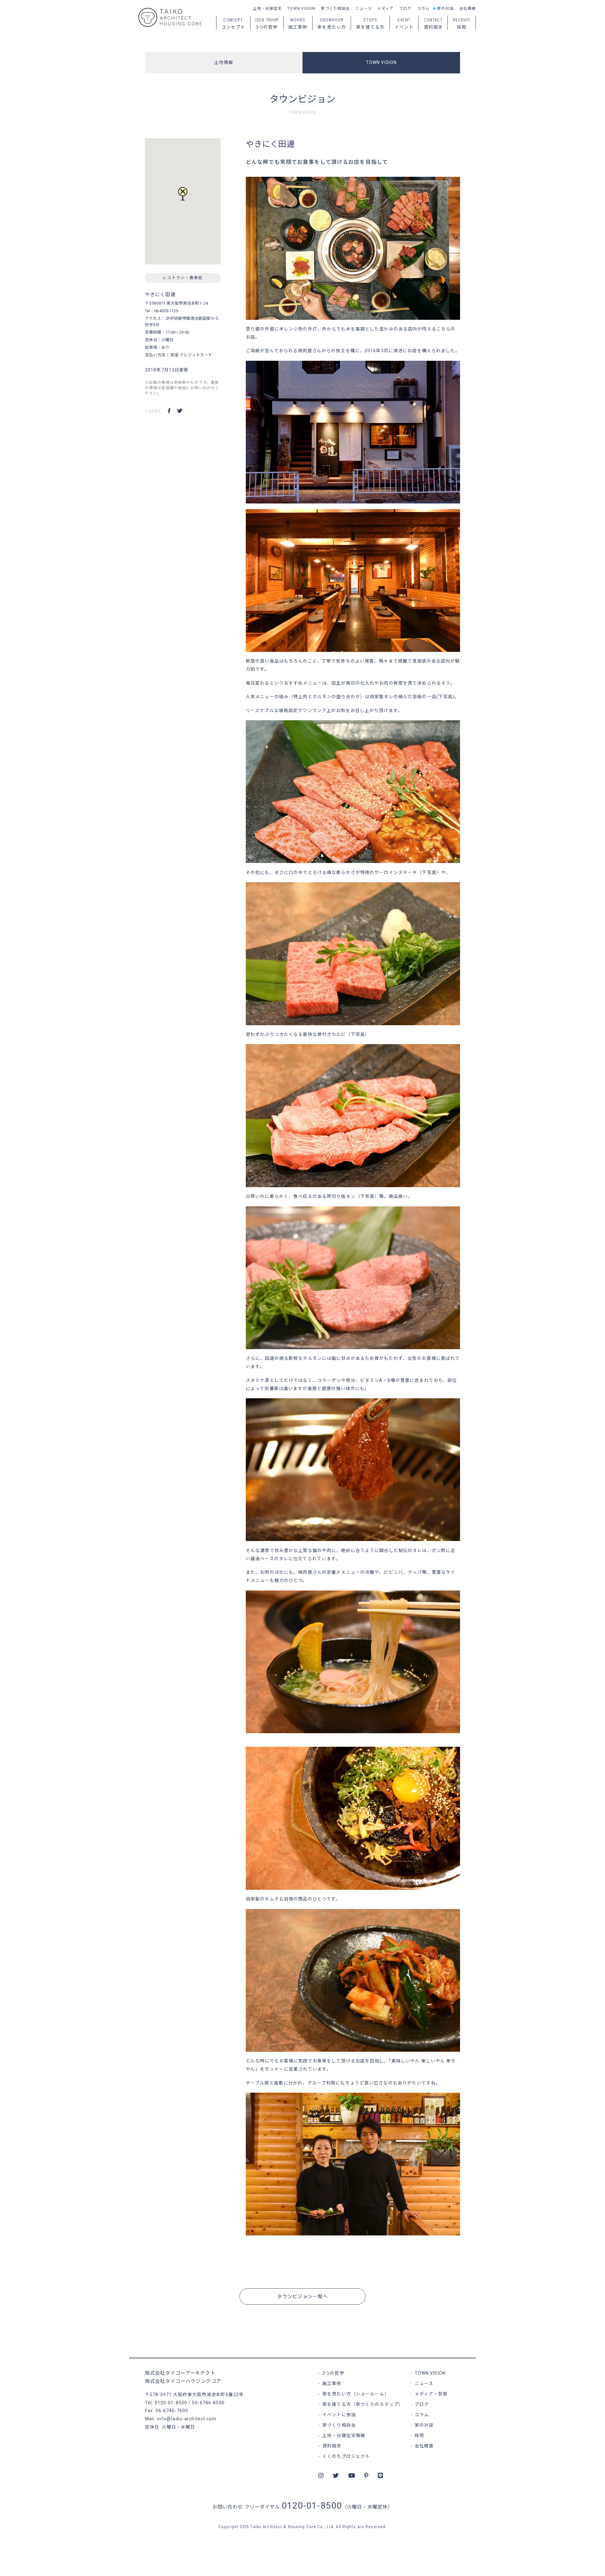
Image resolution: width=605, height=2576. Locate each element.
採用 (419, 2435)
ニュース (363, 9)
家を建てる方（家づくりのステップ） (363, 2404)
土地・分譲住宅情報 (344, 2435)
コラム (423, 9)
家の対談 (445, 9)
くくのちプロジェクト (346, 2456)
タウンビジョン (303, 99)
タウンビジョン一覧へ (302, 2297)
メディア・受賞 (431, 2394)
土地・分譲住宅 (268, 9)
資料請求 (332, 2446)
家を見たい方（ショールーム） (356, 2394)
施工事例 (332, 2383)
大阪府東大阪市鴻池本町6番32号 (208, 2395)
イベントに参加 (339, 2415)
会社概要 (468, 9)
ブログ (405, 9)
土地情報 (224, 62)
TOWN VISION (301, 9)
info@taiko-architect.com (187, 2419)
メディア (385, 9)
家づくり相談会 (335, 9)
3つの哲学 (333, 2373)
